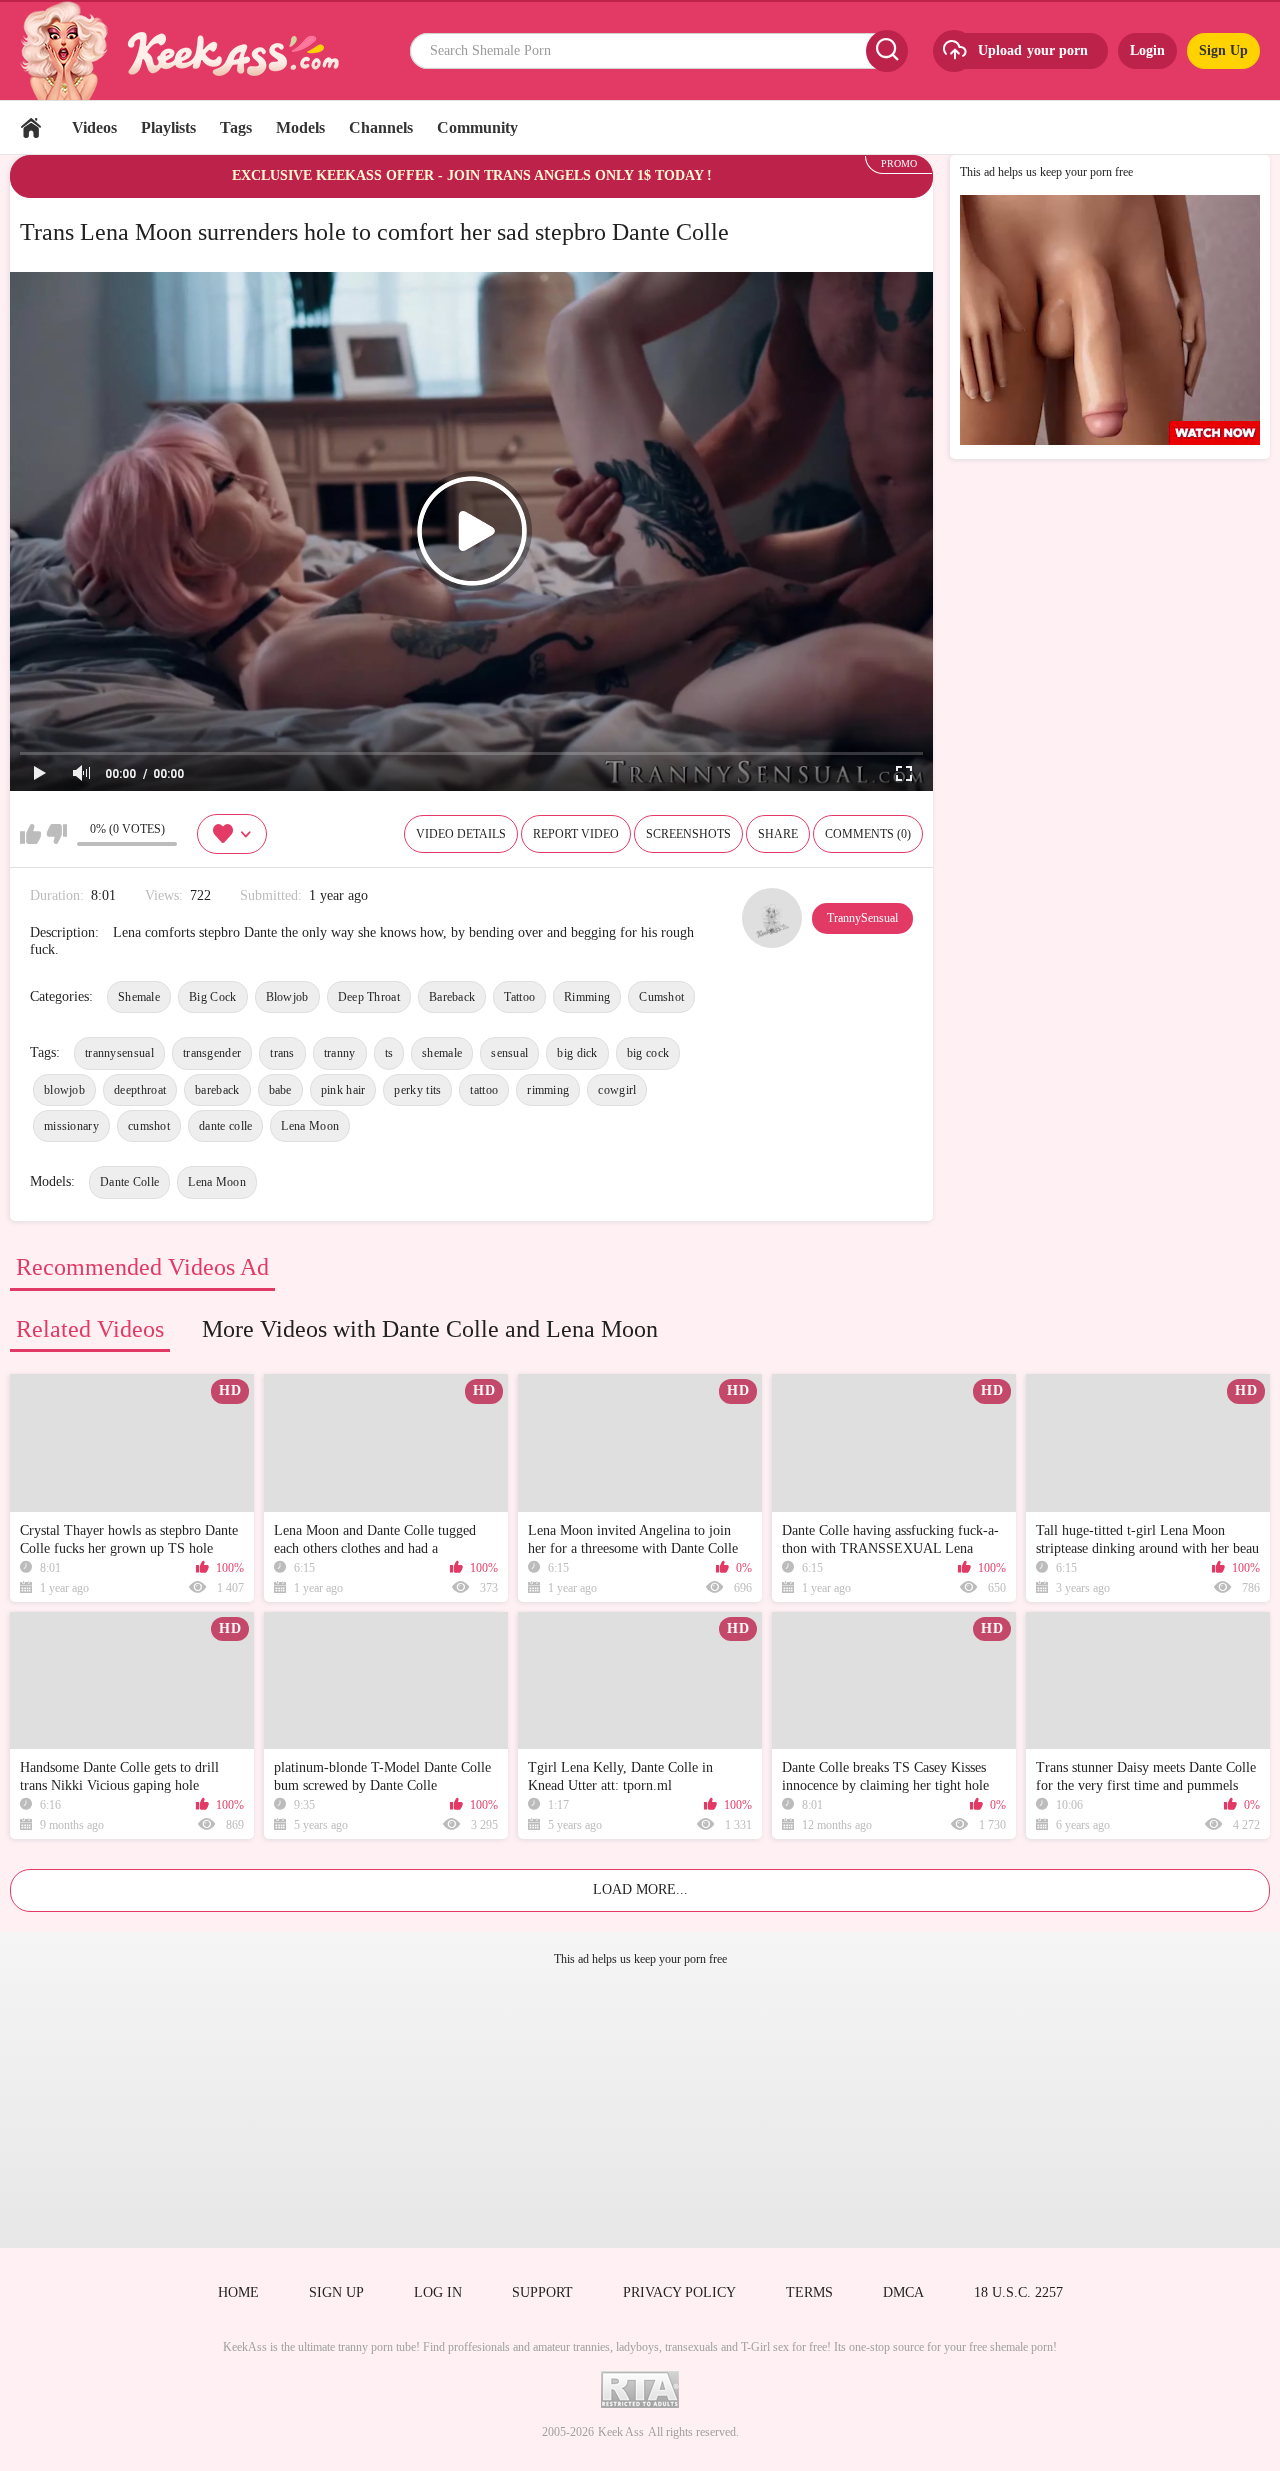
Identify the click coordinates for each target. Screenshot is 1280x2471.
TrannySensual (862, 918)
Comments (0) (868, 834)
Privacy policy (679, 2292)
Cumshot (661, 997)
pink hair (343, 1090)
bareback (217, 1090)
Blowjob (287, 997)
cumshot (149, 1126)
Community (477, 127)
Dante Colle (129, 1182)
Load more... (640, 1889)
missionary (71, 1126)
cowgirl (617, 1090)
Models (300, 127)
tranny (340, 1053)
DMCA (903, 2292)
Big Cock (212, 997)
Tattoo (519, 997)
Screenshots (688, 834)
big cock (648, 1053)
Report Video (576, 834)
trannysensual (119, 1053)
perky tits (417, 1090)
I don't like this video (56, 834)
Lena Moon (310, 1126)
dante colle (225, 1126)
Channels (381, 127)
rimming (548, 1090)
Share (778, 834)
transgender (212, 1053)
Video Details (461, 834)
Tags (236, 127)
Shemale (139, 997)
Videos (94, 127)
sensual (509, 1053)
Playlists (168, 127)
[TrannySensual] (772, 918)
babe (280, 1090)
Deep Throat (369, 997)
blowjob (64, 1090)
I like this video (30, 834)
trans (282, 1053)
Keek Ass (621, 2432)
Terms (809, 2292)
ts (389, 1053)
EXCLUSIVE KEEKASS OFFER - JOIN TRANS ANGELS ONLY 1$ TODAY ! (472, 175)
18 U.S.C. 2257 (1018, 2292)
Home (31, 127)
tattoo (484, 1090)
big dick (577, 1053)
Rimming (587, 997)
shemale (442, 1053)
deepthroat (140, 1090)
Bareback (452, 997)
